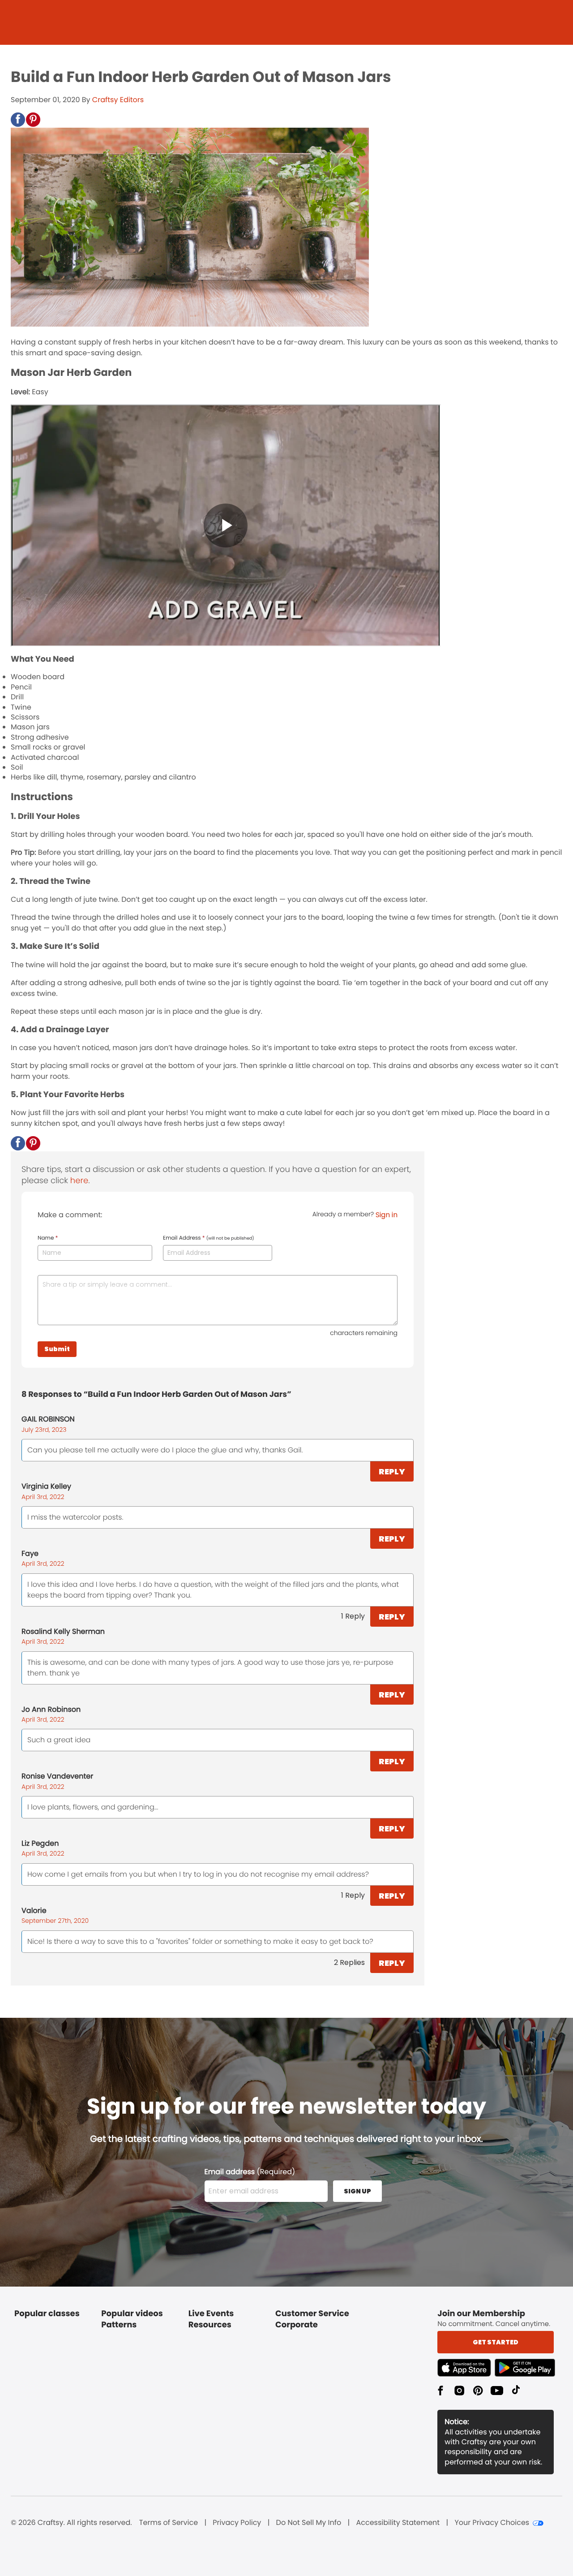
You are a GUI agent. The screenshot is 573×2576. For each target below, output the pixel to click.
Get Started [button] (496, 2342)
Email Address (209, 1238)
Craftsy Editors (118, 100)
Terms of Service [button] (169, 2523)
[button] (18, 120)
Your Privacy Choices (492, 2523)
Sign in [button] (387, 1215)
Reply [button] (392, 1471)
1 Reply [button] (353, 1616)
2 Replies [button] (349, 1962)
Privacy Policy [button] (237, 2523)
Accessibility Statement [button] (398, 2523)
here (79, 1181)
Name (48, 1238)
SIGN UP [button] (357, 2191)
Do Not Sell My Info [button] (309, 2523)
